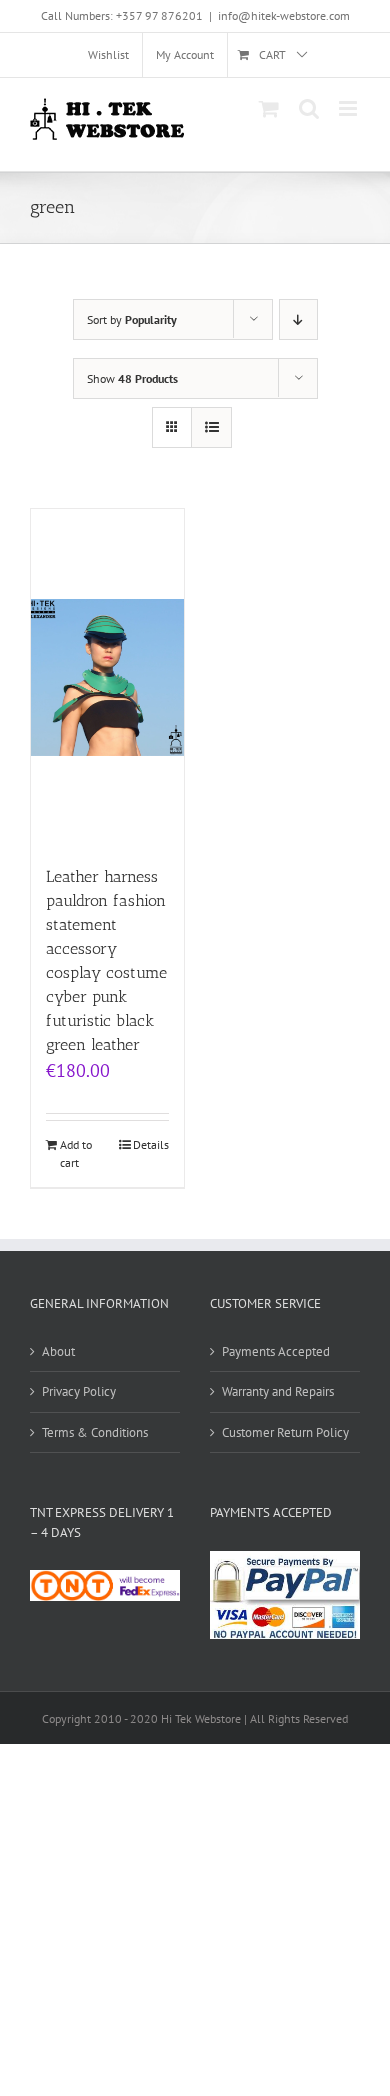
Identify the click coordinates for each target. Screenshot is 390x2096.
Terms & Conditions (95, 1432)
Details (151, 1144)
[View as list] (211, 427)
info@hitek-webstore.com (284, 15)
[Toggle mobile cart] (269, 108)
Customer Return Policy (285, 1432)
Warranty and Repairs (278, 1391)
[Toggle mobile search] (309, 108)
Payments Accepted (276, 1351)
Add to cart (76, 1153)
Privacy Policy (79, 1391)
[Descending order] (298, 319)
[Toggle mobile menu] (349, 108)
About (58, 1351)
